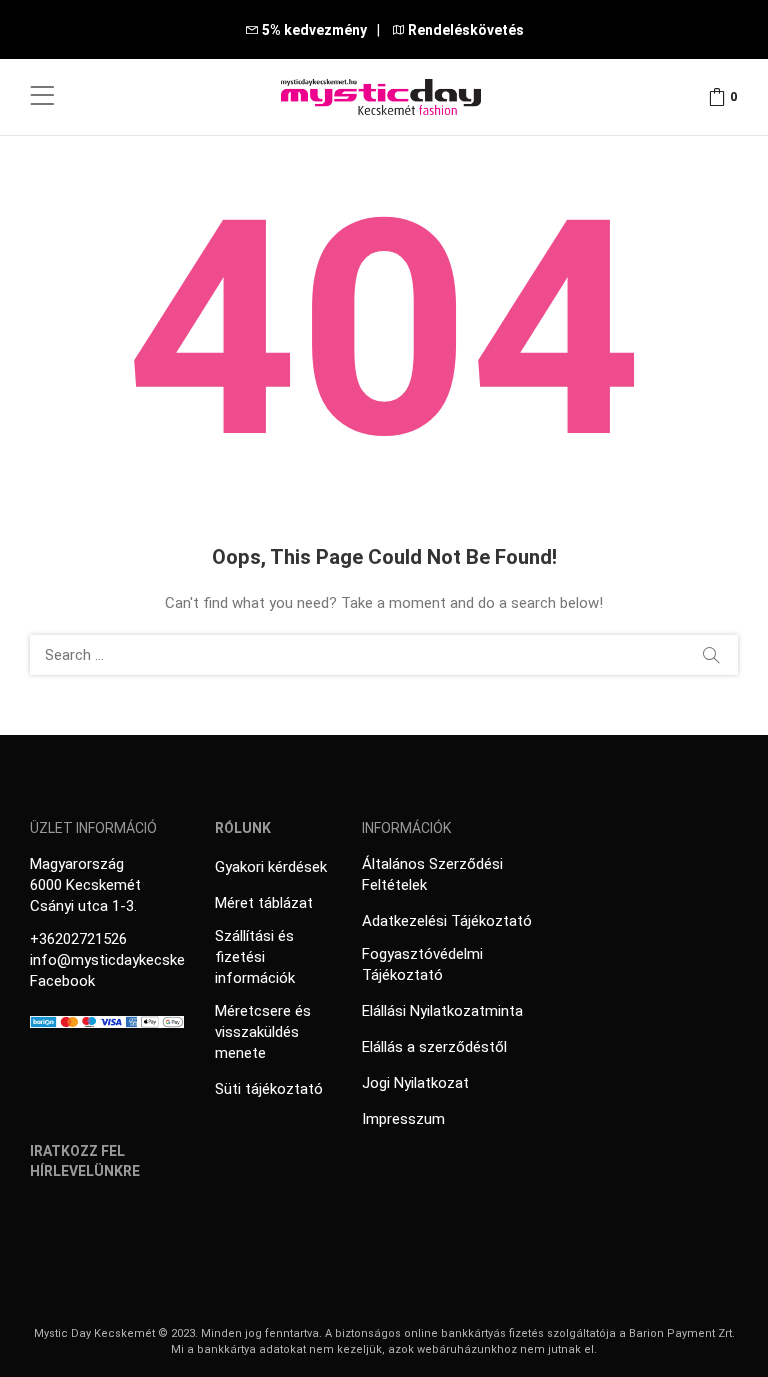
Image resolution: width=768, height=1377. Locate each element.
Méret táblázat (264, 903)
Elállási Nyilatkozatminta (442, 1011)
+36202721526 (78, 939)
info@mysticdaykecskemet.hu (130, 960)
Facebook (62, 981)
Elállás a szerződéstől (434, 1047)
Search (711, 655)
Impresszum (403, 1119)
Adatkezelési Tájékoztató (447, 921)
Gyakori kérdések (271, 867)
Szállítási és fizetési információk (255, 957)
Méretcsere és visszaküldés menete (263, 1032)
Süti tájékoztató (269, 1089)
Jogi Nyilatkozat (415, 1083)
